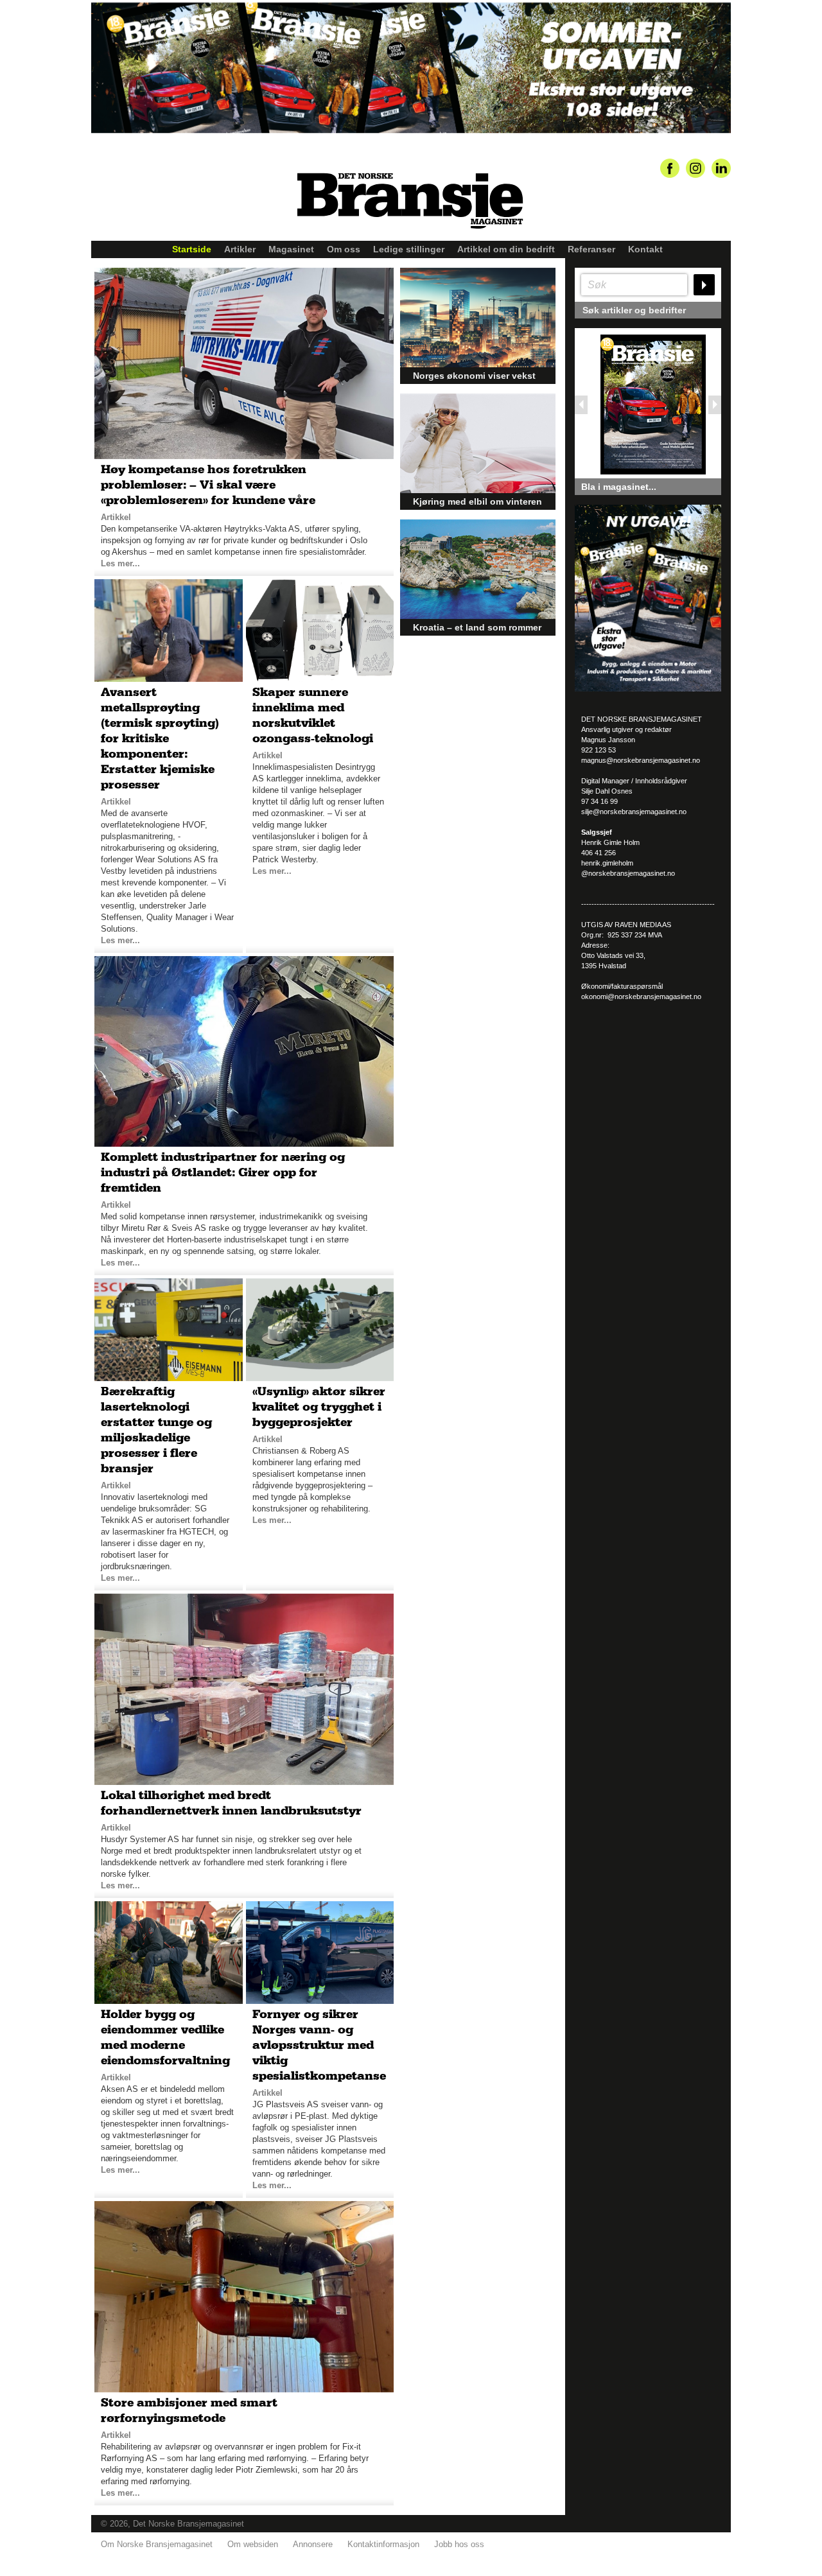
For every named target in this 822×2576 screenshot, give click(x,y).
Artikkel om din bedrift (506, 249)
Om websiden (253, 2544)
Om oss (344, 249)
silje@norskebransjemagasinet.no (634, 812)
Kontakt (645, 249)
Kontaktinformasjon (383, 2544)
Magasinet (291, 249)
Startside (192, 249)
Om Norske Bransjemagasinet (157, 2544)
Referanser (591, 249)
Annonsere (313, 2544)
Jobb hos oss (459, 2544)
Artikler (240, 249)
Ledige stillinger (409, 249)
